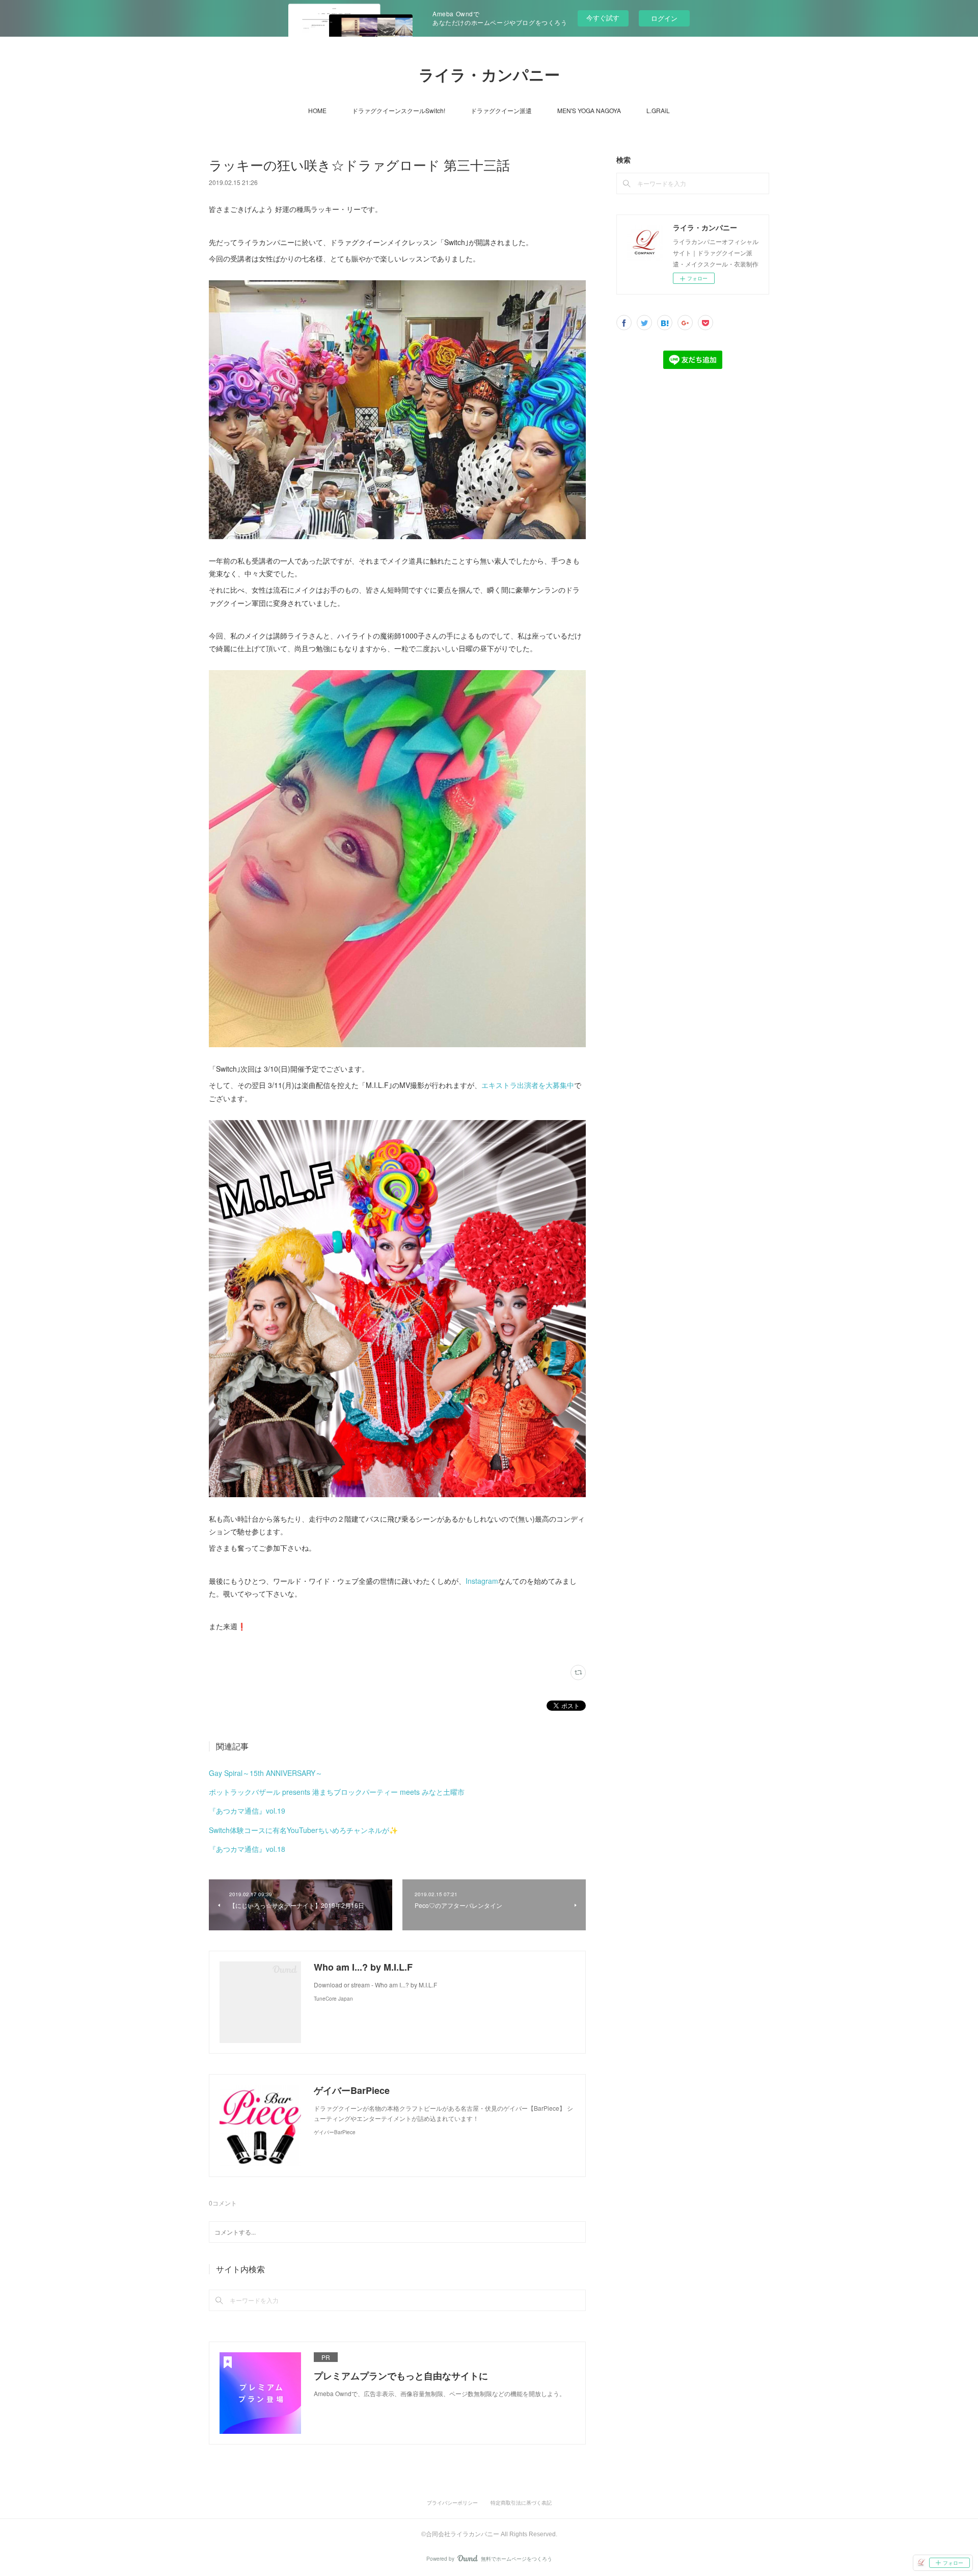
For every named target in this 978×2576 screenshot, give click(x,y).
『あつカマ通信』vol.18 (247, 1849)
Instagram (482, 1581)
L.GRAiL (658, 110)
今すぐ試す (603, 18)
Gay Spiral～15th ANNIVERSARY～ (266, 1773)
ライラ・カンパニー (489, 75)
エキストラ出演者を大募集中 (528, 1085)
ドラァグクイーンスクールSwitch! (399, 110)
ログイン (664, 18)
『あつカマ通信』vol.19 (247, 1811)
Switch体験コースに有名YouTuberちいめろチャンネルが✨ (303, 1830)
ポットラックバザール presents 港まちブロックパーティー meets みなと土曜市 (337, 1792)
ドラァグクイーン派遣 (501, 110)
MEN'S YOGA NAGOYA (589, 110)
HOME (317, 110)
